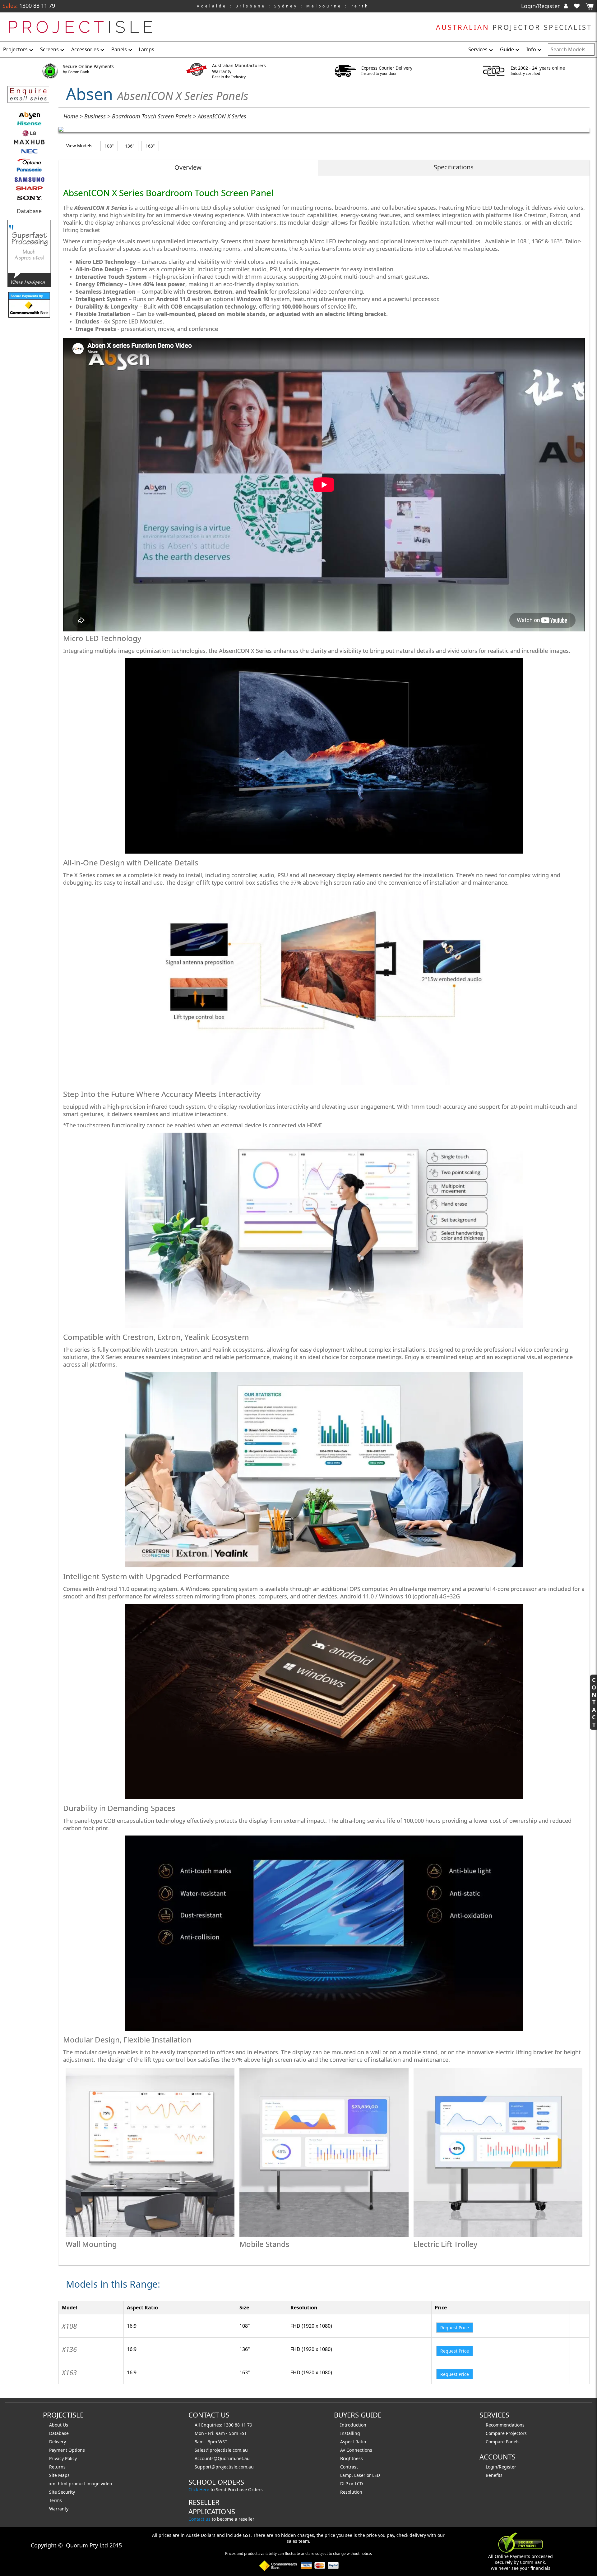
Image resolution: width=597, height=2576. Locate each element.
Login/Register (541, 6)
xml (53, 2484)
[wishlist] (579, 6)
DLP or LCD (352, 2484)
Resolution (351, 2492)
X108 (69, 2326)
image (94, 2484)
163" (150, 146)
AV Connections (356, 2450)
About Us (59, 2425)
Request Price (455, 2328)
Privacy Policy (63, 2458)
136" (130, 146)
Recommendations (505, 2425)
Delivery (58, 2442)
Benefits (494, 2475)
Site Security (62, 2492)
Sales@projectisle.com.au (221, 2450)
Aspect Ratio (353, 2442)
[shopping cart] (590, 6)
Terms (56, 2500)
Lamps (146, 49)
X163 (69, 2372)
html (63, 2484)
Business (95, 116)
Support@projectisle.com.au (224, 2467)
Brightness (352, 2458)
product (78, 2484)
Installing (350, 2433)
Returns (57, 2467)
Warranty (59, 2509)
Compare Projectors (506, 2433)
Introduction (353, 2425)
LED (376, 2475)
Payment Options (67, 2450)
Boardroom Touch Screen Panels (152, 116)
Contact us (199, 2519)
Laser (360, 2475)
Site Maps (59, 2475)
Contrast (349, 2467)
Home (71, 116)
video (106, 2484)
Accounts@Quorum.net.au (222, 2458)
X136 (69, 2349)
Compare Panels (503, 2442)
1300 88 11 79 (36, 6)
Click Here (199, 2489)
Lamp (346, 2475)
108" (109, 146)
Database (29, 211)
